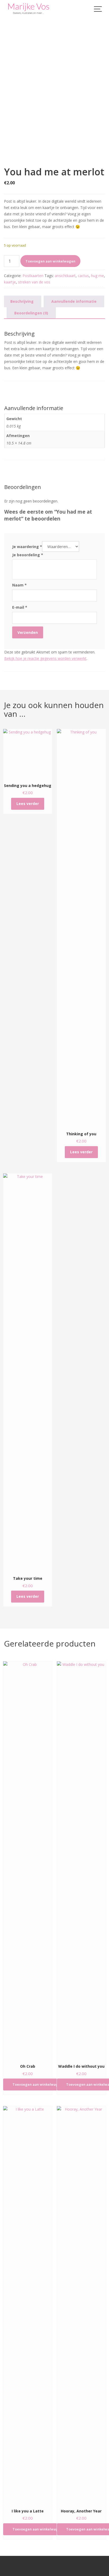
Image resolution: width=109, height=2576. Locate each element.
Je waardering (27, 547)
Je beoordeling (28, 555)
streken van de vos (34, 282)
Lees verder (28, 804)
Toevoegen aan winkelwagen (50, 261)
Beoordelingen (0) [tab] (31, 313)
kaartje (10, 282)
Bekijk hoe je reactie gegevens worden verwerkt (45, 658)
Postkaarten (33, 276)
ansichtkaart (65, 276)
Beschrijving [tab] (22, 301)
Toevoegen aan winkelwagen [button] (37, 2084)
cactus (83, 276)
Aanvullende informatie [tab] (74, 301)
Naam (19, 585)
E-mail (20, 607)
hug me (97, 276)
